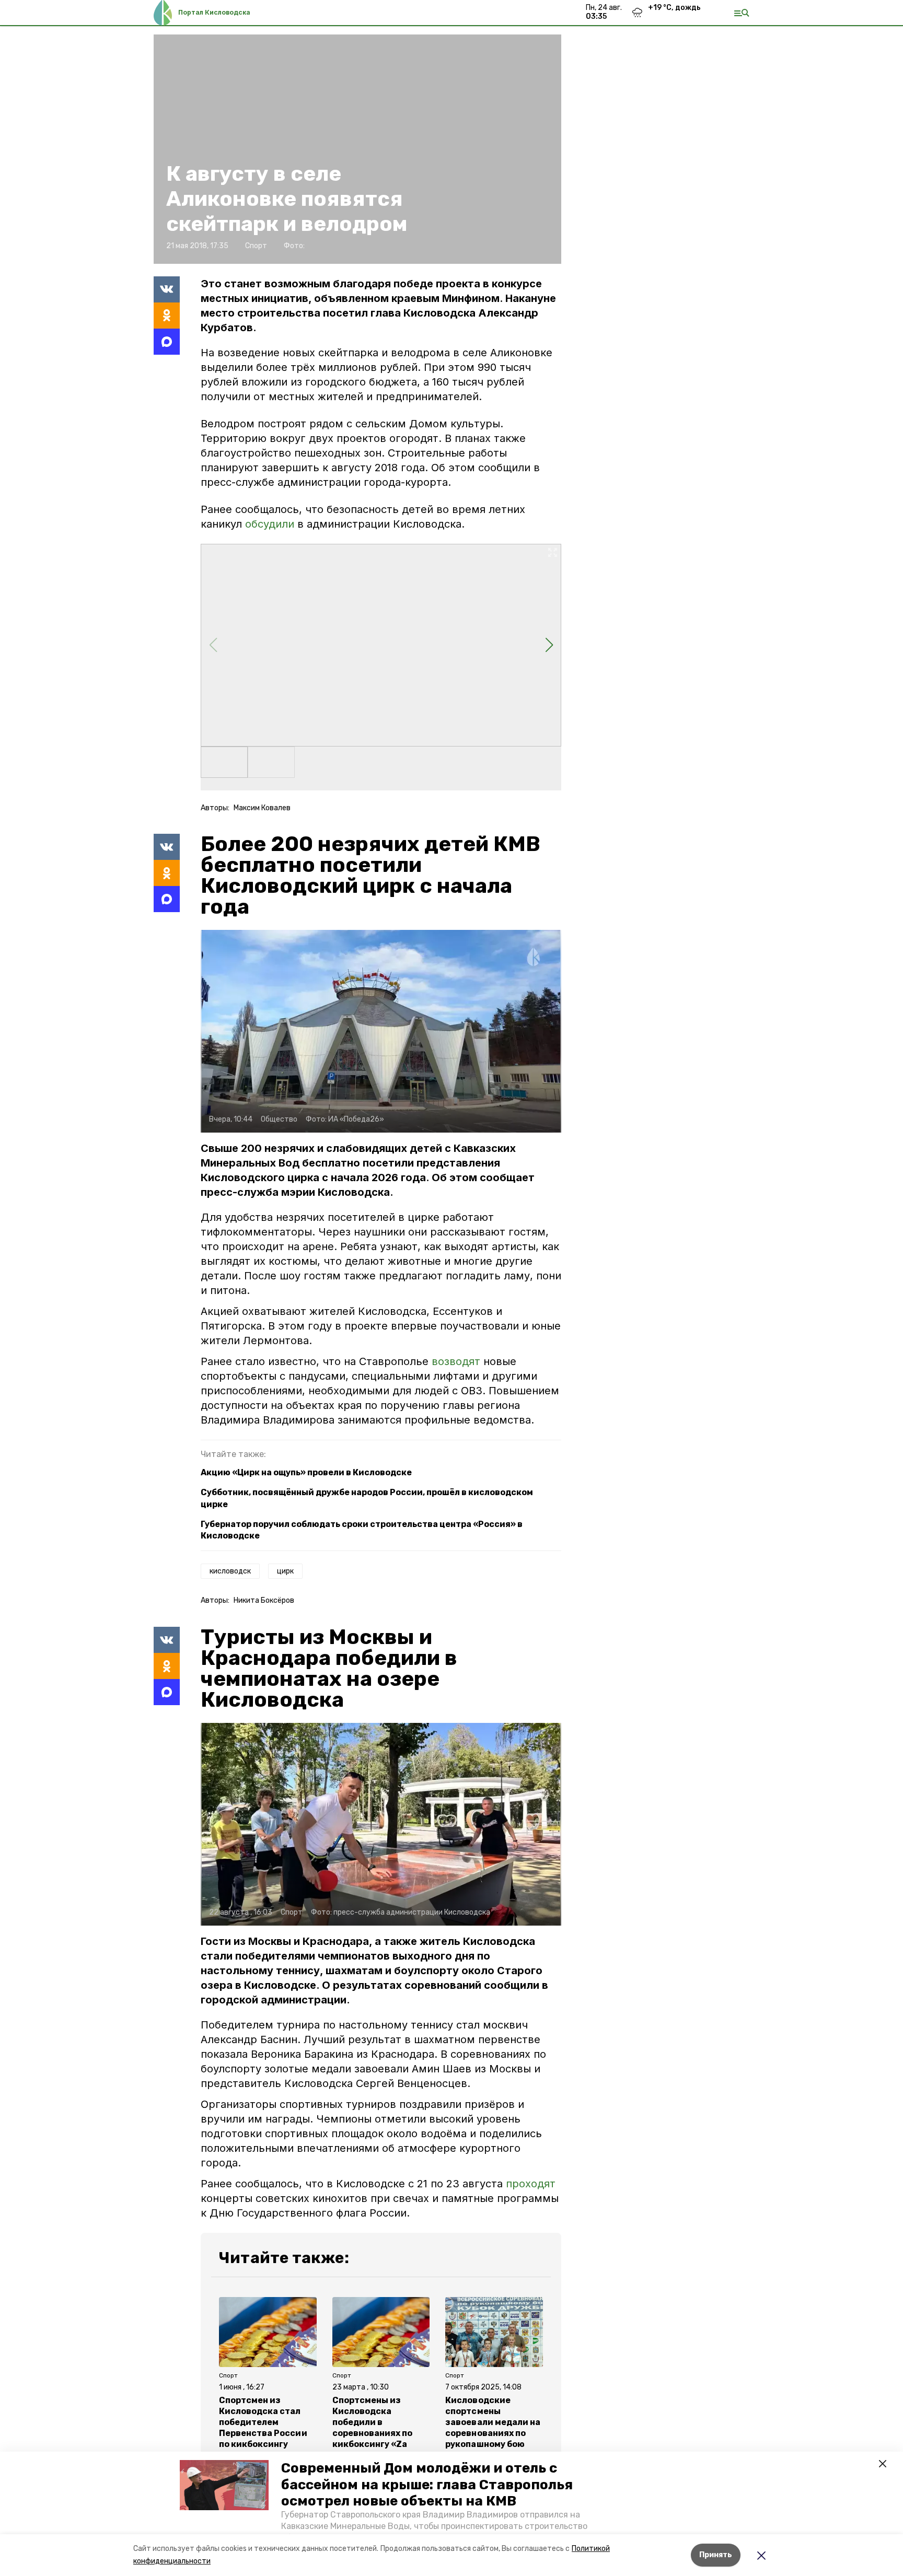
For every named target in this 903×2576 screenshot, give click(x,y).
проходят (531, 2184)
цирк (285, 1571)
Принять (716, 2555)
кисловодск (230, 1571)
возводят (458, 1361)
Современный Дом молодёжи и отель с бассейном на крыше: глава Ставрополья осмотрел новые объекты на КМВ (427, 2484)
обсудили (271, 524)
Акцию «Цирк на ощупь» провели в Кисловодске (306, 1472)
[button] (224, 2485)
